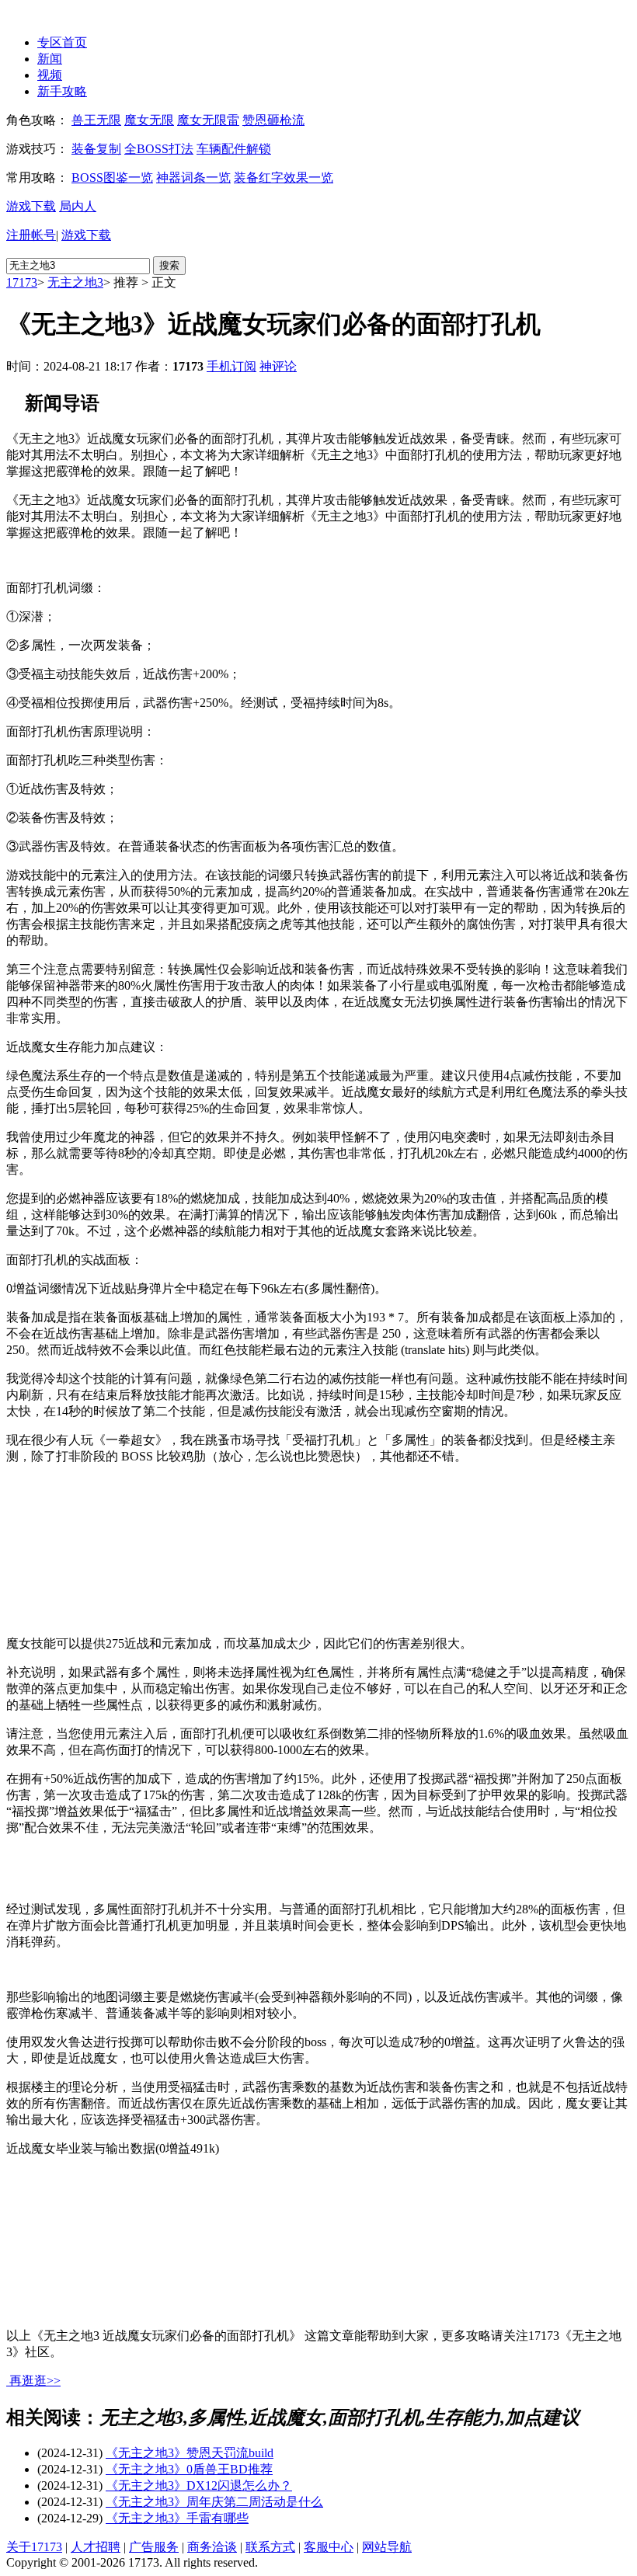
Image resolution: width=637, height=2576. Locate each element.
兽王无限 (96, 120)
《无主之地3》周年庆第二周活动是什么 (214, 2502)
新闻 (50, 59)
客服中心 (329, 2547)
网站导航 (387, 2547)
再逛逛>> (35, 2381)
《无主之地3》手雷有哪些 (177, 2518)
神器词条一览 (193, 178)
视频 (50, 75)
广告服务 (154, 2547)
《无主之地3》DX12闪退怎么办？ (199, 2485)
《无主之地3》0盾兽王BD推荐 (189, 2469)
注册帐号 (31, 235)
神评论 (278, 366)
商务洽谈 (212, 2547)
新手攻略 (62, 91)
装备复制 (96, 149)
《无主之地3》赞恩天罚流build (190, 2453)
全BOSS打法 (159, 149)
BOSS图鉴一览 (112, 178)
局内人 (78, 206)
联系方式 (270, 2547)
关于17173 (34, 2547)
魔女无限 (149, 120)
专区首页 (62, 42)
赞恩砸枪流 (273, 120)
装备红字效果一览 (284, 178)
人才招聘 (96, 2547)
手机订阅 (231, 366)
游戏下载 (31, 206)
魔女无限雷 (208, 120)
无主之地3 (75, 282)
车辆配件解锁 (234, 149)
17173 (22, 282)
